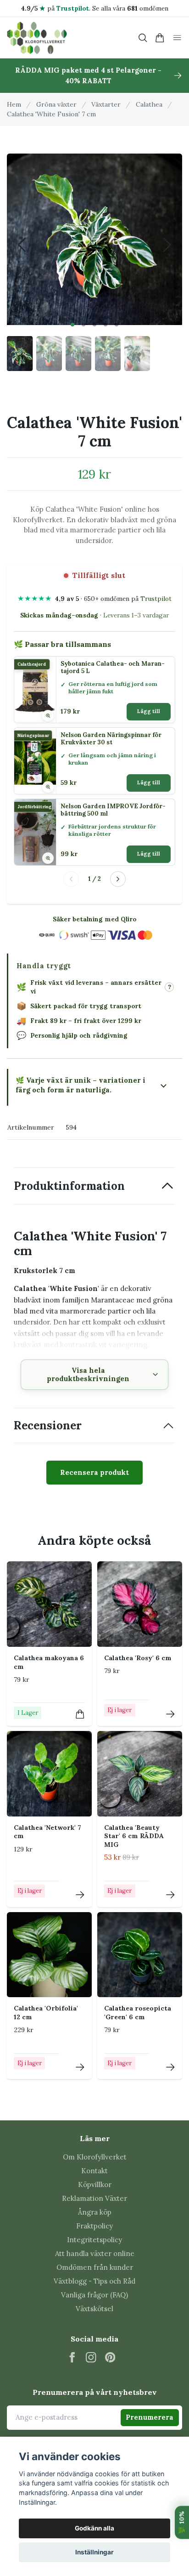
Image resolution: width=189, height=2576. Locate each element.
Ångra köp (95, 2212)
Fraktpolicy (94, 2226)
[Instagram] (91, 2357)
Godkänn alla (94, 2528)
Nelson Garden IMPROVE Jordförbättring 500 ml (113, 810)
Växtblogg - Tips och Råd (94, 2281)
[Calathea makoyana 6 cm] (49, 1604)
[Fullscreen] (94, 237)
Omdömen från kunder (95, 2267)
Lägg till (149, 711)
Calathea (149, 104)
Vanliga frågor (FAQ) (94, 2295)
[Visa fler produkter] (118, 879)
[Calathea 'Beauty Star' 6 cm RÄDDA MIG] (140, 1773)
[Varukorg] (160, 38)
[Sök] (143, 38)
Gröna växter (56, 104)
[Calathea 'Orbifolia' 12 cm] (49, 1955)
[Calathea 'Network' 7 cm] (49, 1773)
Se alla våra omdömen (130, 8)
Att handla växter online (95, 2253)
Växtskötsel (94, 2309)
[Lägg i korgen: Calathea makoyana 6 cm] (80, 1714)
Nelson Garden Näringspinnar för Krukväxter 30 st (111, 739)
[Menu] (177, 38)
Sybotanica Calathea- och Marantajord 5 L (113, 668)
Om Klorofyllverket (95, 2157)
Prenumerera (150, 2417)
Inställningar (94, 2552)
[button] (72, 325)
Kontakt (94, 2171)
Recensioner (48, 1425)
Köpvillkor (95, 2185)
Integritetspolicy (94, 2240)
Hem (14, 104)
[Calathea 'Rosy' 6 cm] (140, 1604)
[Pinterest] (110, 2357)
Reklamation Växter (94, 2198)
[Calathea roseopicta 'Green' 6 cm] (140, 1955)
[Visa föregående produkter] (71, 879)
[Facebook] (72, 2357)
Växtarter (106, 104)
